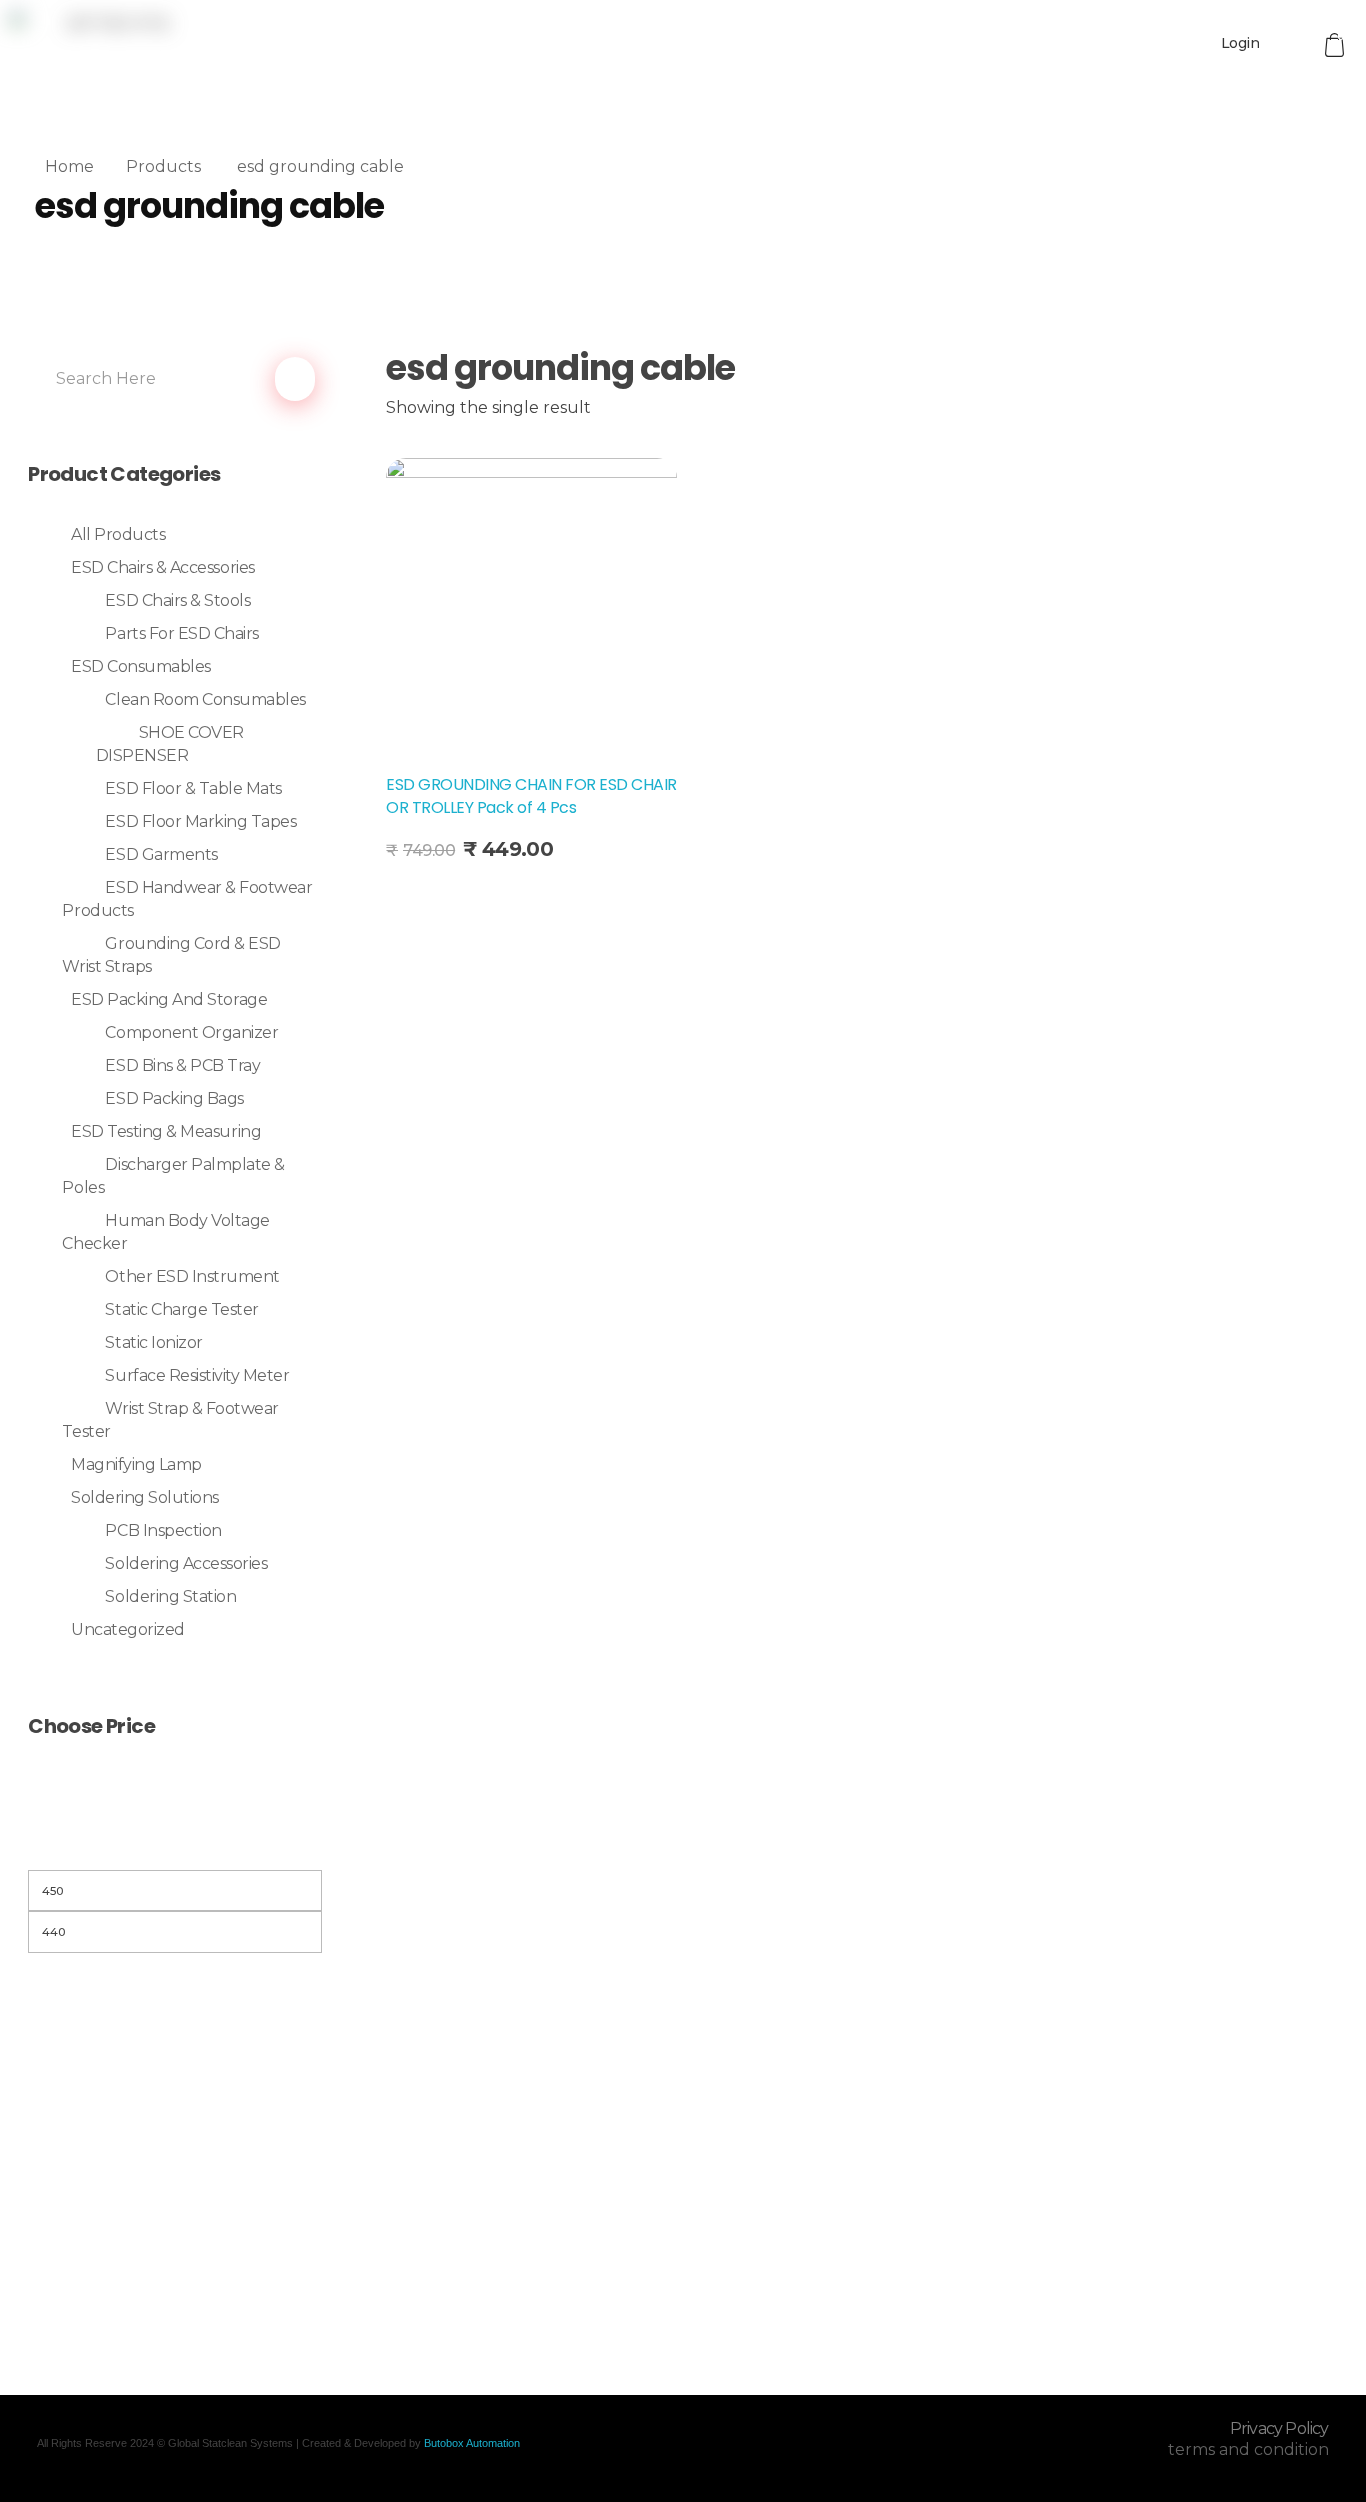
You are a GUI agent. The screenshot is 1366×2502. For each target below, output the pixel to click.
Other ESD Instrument (192, 1276)
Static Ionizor (153, 1342)
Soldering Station (170, 1596)
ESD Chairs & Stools (177, 600)
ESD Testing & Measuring (166, 1131)
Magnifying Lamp (136, 1464)
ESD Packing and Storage (169, 999)
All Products (118, 534)
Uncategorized (128, 1629)
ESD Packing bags (174, 1098)
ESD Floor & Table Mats (193, 788)
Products (163, 166)
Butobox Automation (472, 2443)
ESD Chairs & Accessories (162, 567)
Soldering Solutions (145, 1497)
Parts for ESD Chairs (181, 633)
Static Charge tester (181, 1309)
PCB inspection (163, 1530)
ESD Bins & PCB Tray (182, 1065)
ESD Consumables (141, 666)
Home (69, 166)
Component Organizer (191, 1032)
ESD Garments (161, 854)
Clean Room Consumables (205, 699)
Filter (175, 1844)
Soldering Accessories (186, 1563)
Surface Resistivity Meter (197, 1375)
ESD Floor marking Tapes (200, 821)
